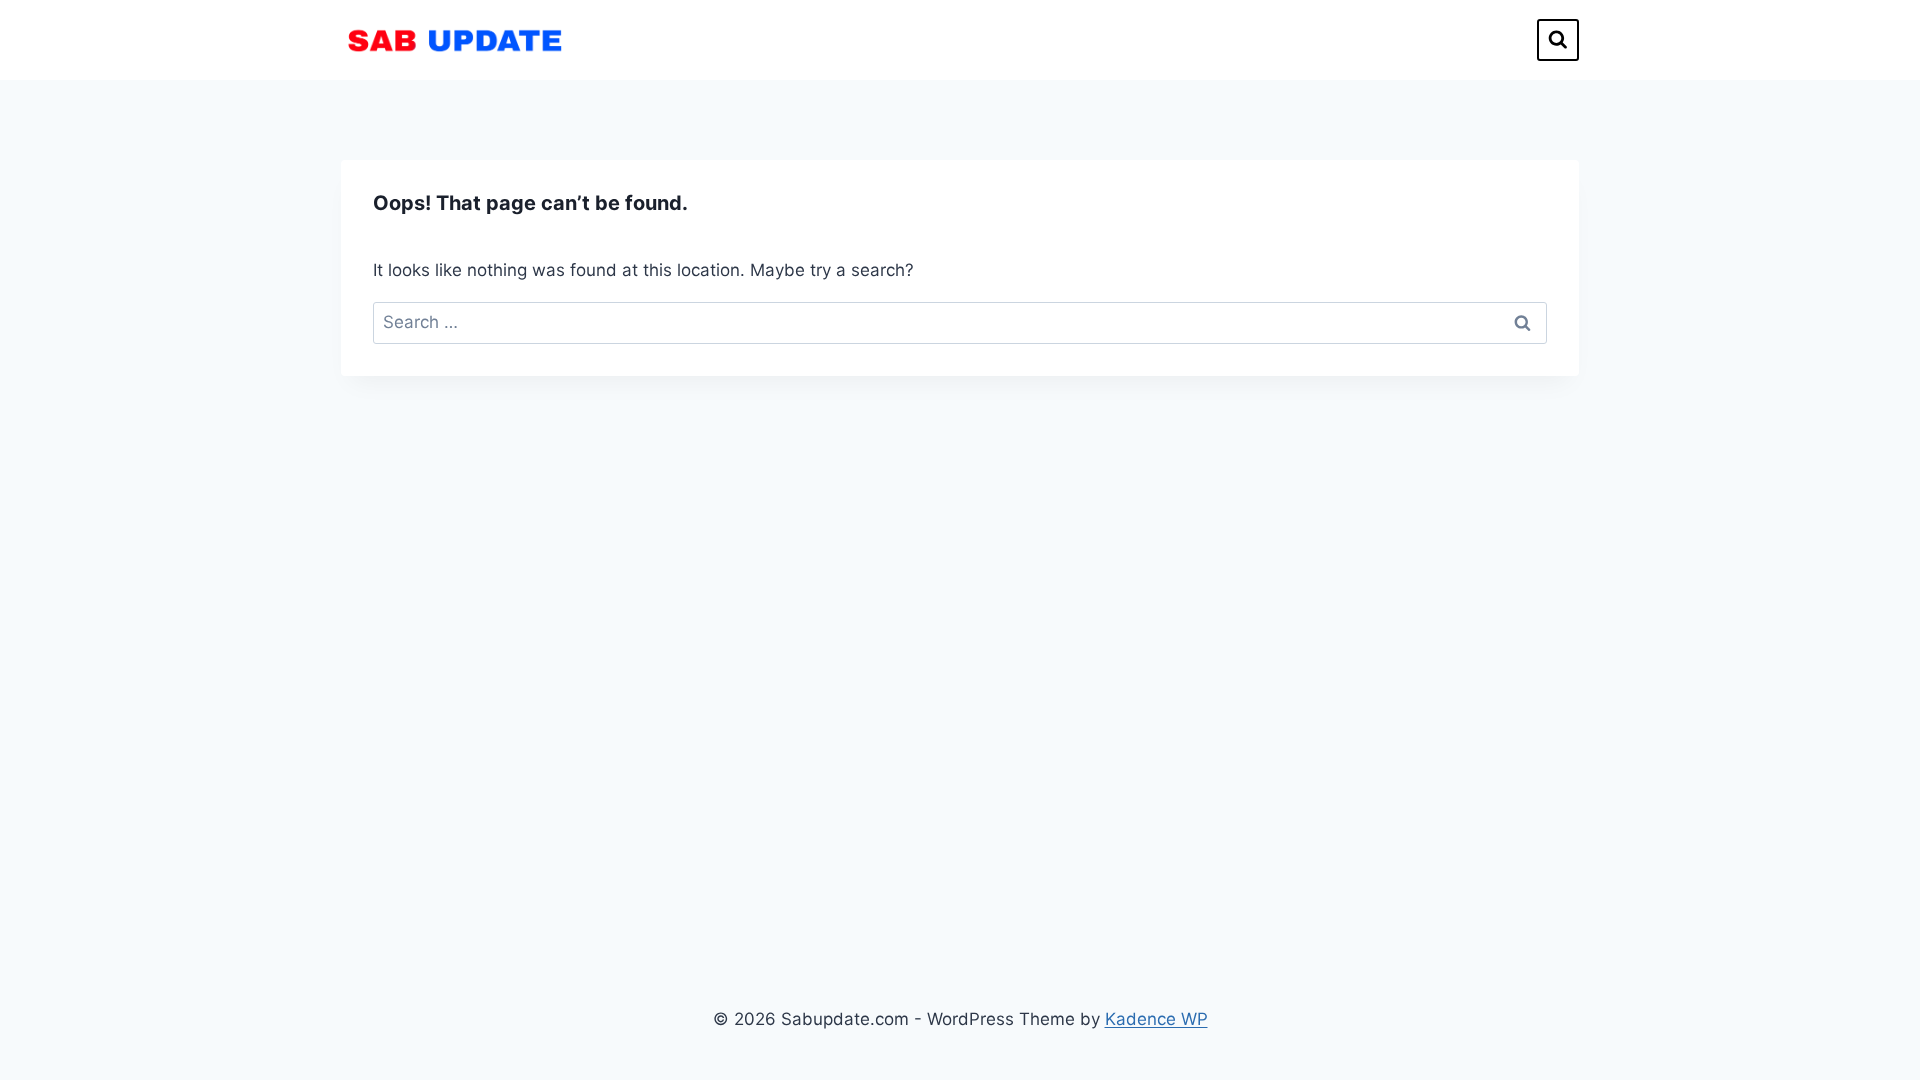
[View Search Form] (1558, 40)
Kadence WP (1156, 1019)
